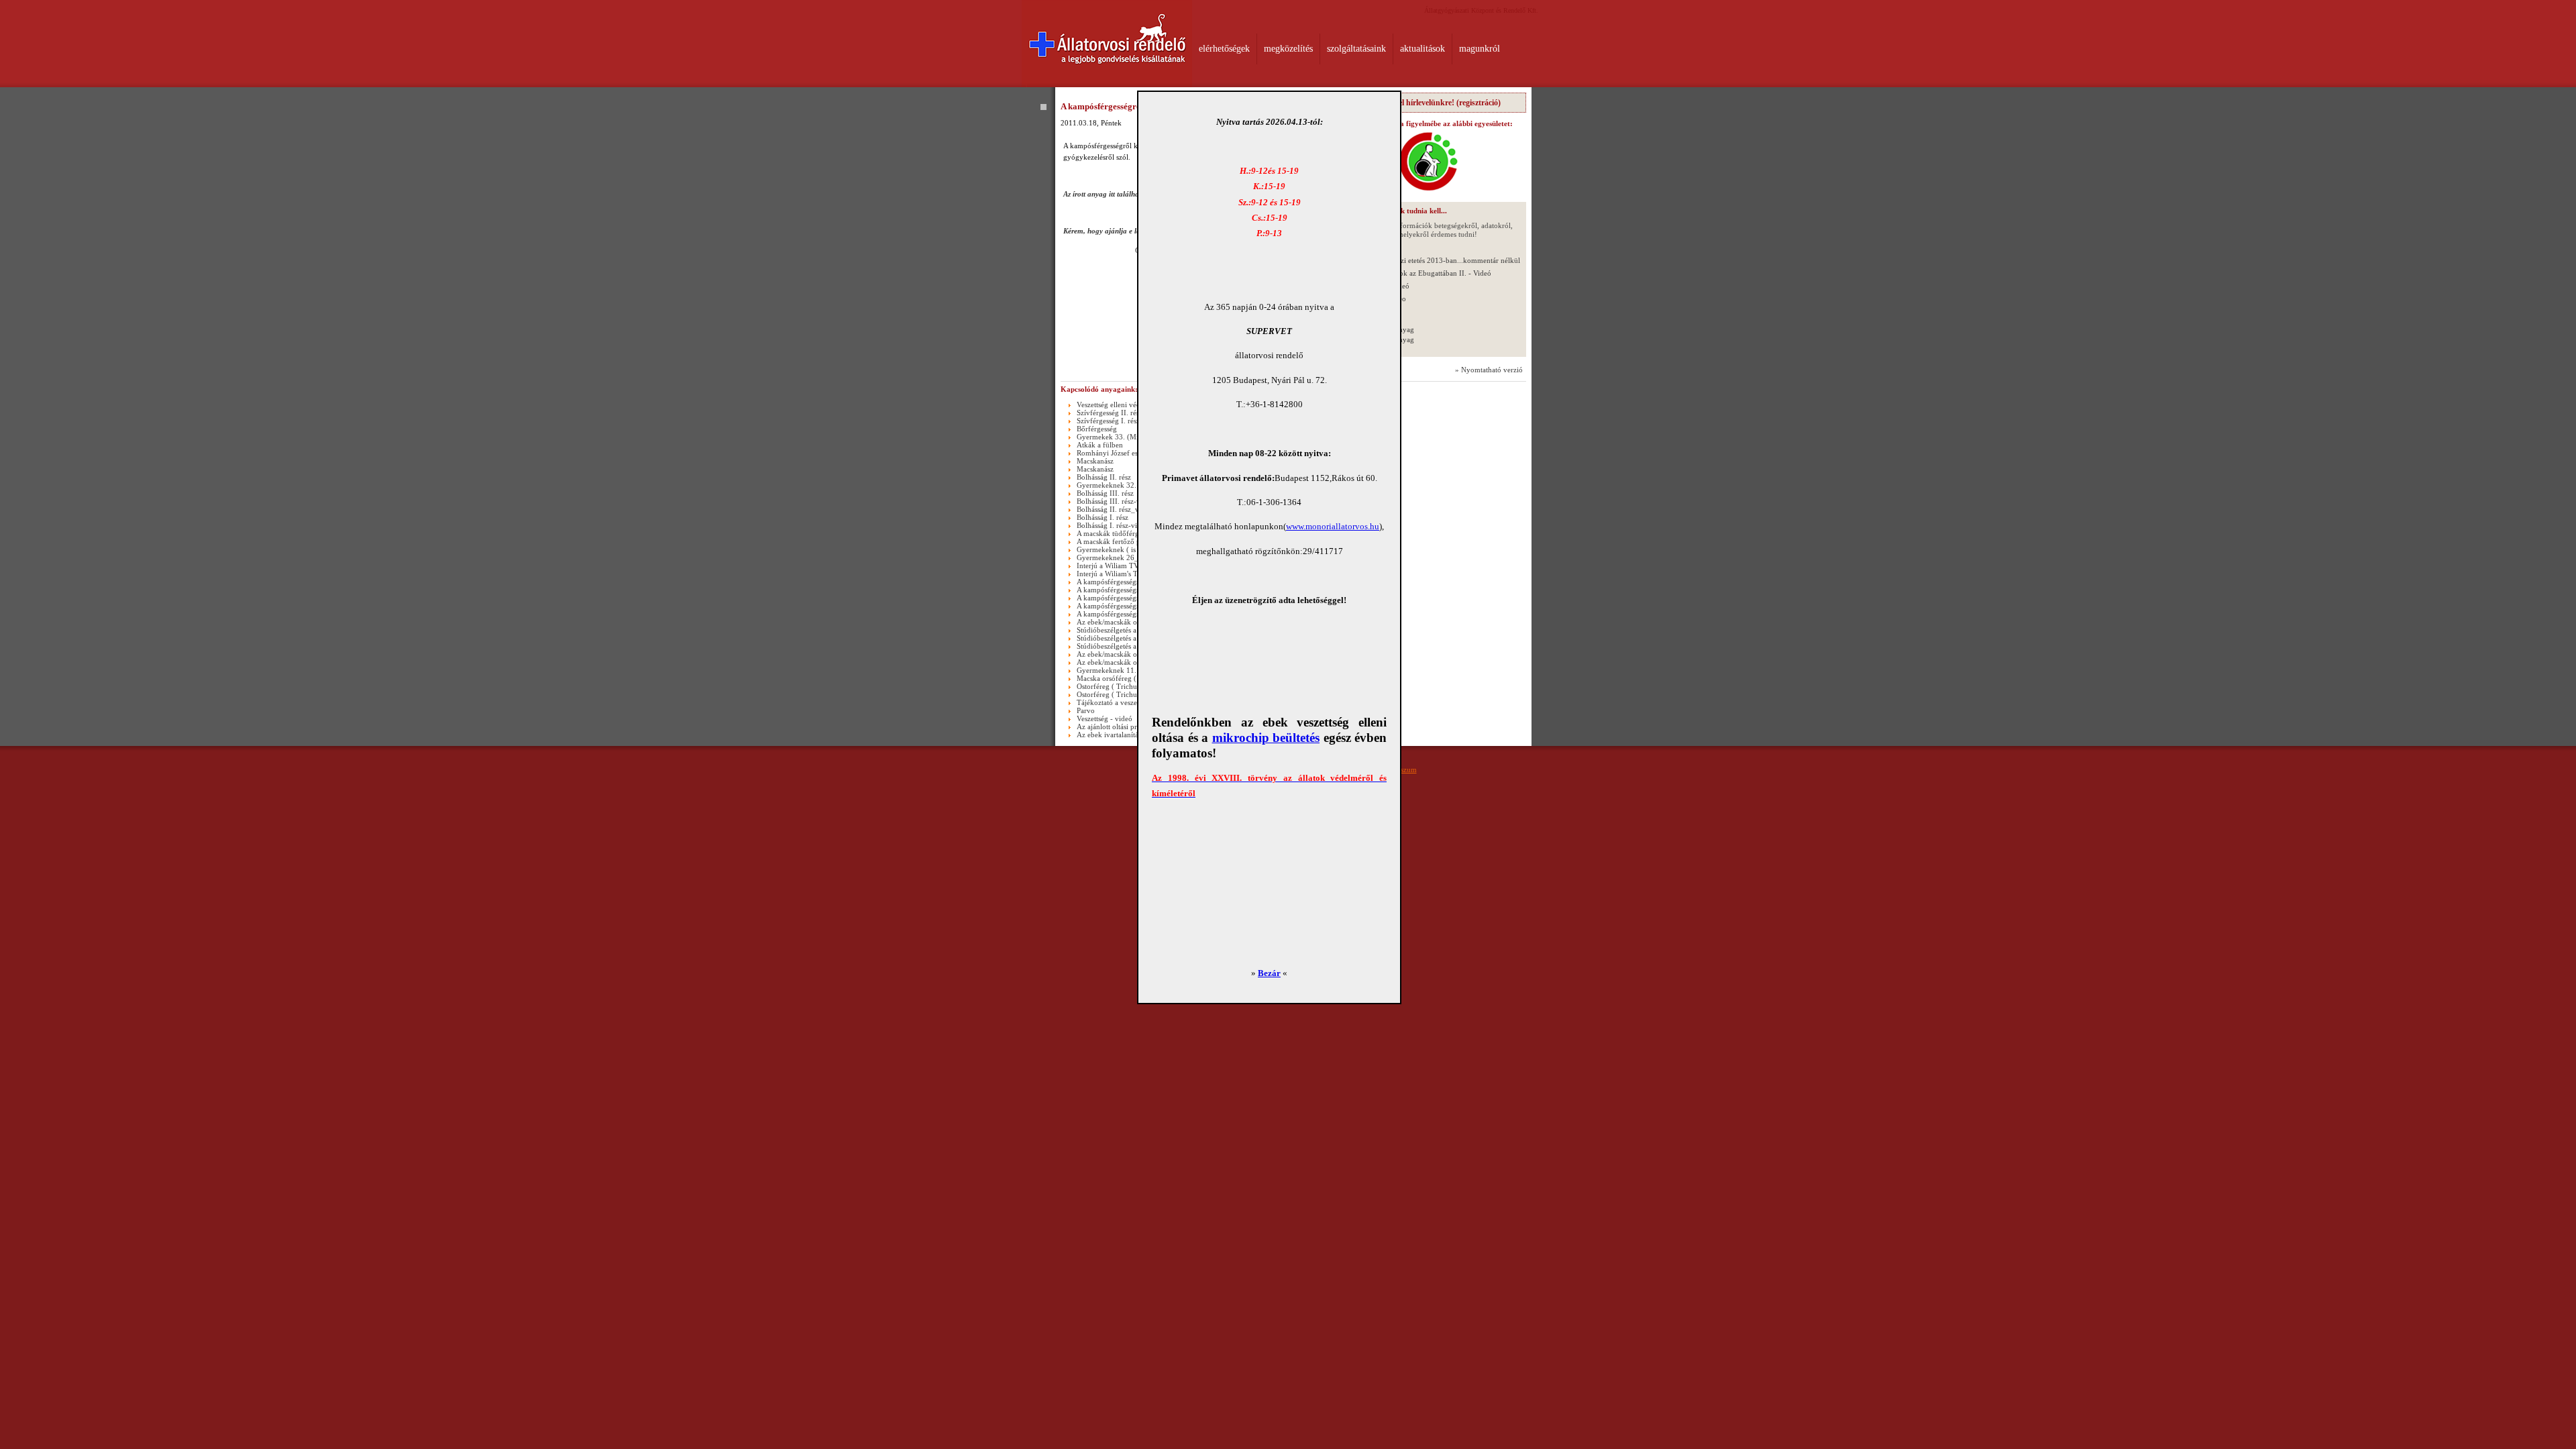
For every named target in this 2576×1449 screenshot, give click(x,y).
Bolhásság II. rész (1104, 477)
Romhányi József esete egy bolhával (1133, 453)
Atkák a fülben (1100, 445)
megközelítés (1288, 49)
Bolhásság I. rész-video (1113, 525)
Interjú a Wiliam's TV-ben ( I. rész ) (1132, 574)
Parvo (1086, 710)
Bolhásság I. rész (1103, 517)
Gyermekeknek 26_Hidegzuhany (1128, 557)
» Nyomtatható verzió (1489, 370)
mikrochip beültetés (1266, 738)
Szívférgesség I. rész (1108, 421)
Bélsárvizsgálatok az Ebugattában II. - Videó (1423, 273)
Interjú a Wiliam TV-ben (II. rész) (1129, 566)
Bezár (1269, 973)
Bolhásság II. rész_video (1115, 509)
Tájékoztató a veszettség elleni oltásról (1136, 702)
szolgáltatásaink (1356, 49)
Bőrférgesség (1097, 429)
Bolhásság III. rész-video (1115, 501)
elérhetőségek (1224, 49)
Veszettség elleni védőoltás (1118, 405)
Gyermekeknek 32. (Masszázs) (1124, 485)
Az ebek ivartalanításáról (1115, 735)
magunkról (1480, 49)
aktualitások (1423, 49)
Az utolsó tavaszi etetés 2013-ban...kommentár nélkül (1437, 260)
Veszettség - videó (1105, 718)
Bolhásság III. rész (1105, 493)
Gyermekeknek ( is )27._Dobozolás (1132, 549)
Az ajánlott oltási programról (1121, 727)
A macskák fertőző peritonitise (1124, 541)
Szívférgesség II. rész (1110, 413)
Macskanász (1095, 461)
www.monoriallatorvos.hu (1333, 526)
